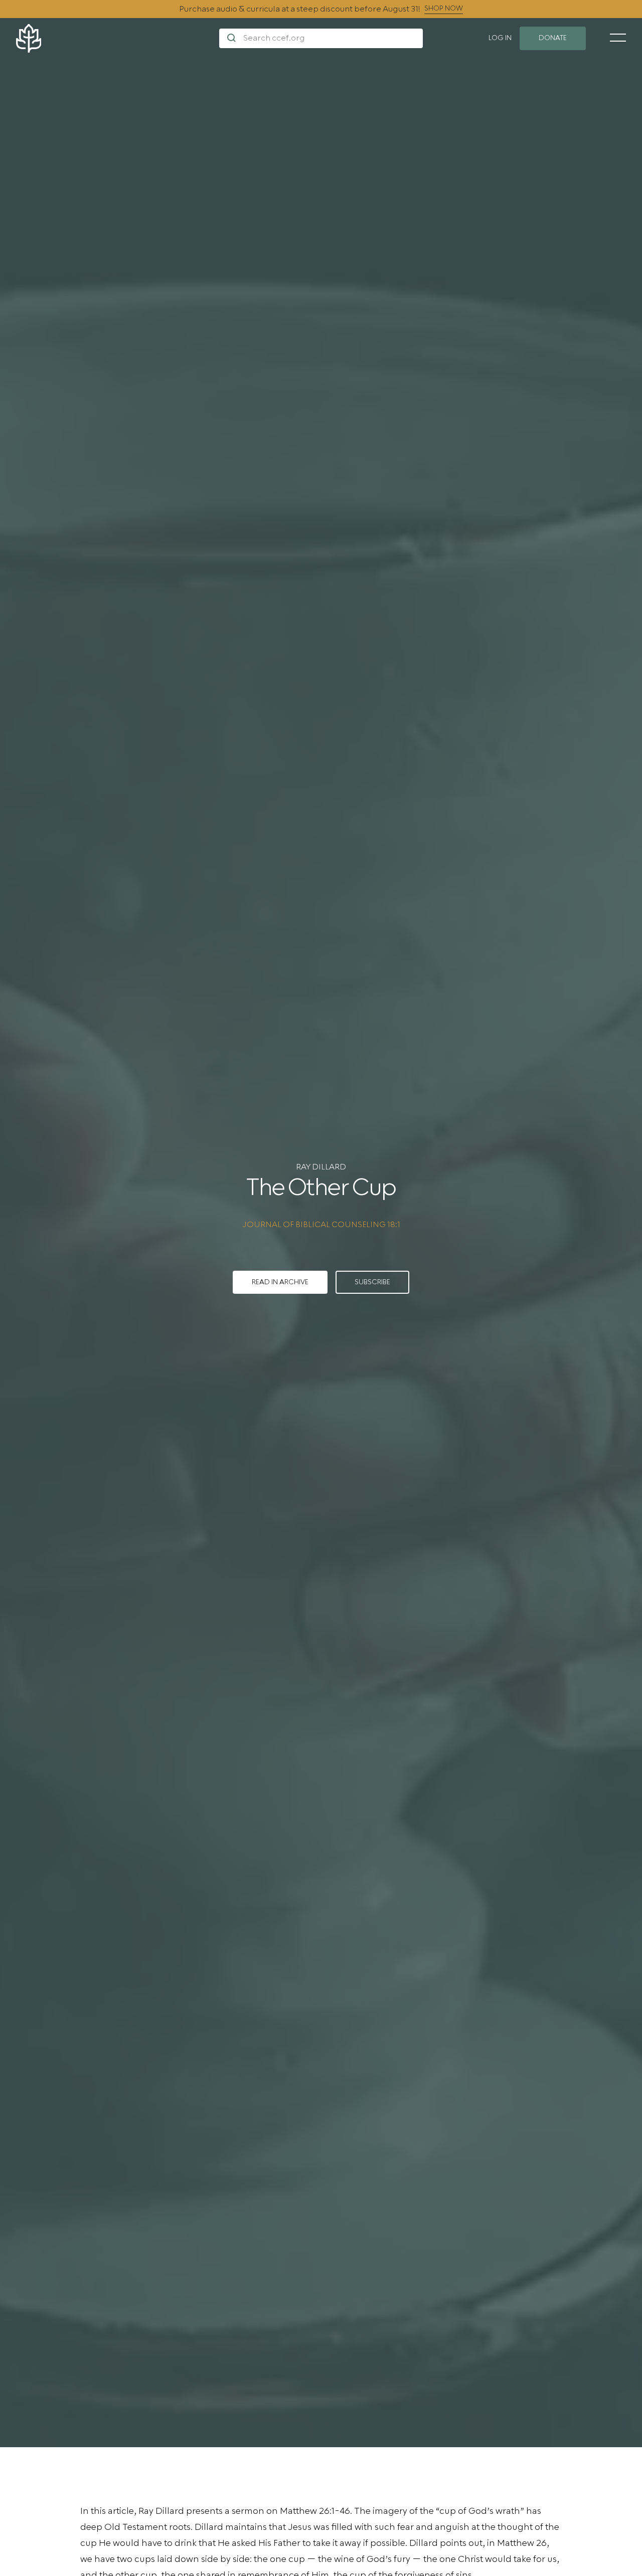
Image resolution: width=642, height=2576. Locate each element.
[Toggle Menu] (618, 38)
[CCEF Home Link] (118, 38)
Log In (500, 38)
